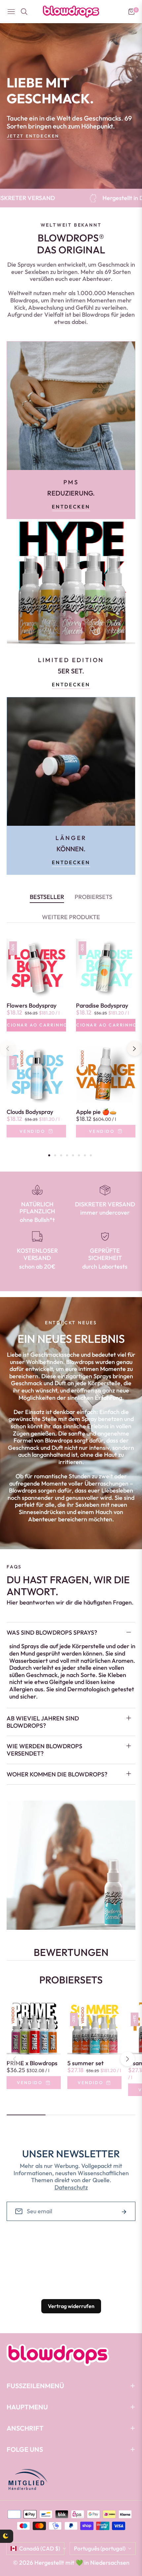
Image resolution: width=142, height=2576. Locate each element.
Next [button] (134, 1049)
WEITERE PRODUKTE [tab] (71, 917)
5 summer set (86, 2063)
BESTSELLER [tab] (47, 897)
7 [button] (85, 1155)
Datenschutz (71, 2187)
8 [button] (91, 1155)
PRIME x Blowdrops (32, 2063)
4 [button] (67, 1155)
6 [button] (79, 1155)
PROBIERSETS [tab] (93, 897)
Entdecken (71, 507)
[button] (127, 2059)
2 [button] (55, 1155)
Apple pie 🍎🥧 (96, 1112)
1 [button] (49, 1155)
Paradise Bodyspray (102, 1006)
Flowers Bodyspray (32, 1006)
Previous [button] (8, 1049)
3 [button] (61, 1155)
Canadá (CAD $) (40, 2548)
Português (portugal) (100, 2548)
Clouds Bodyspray (30, 1112)
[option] (36, 1045)
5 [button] (73, 1155)
